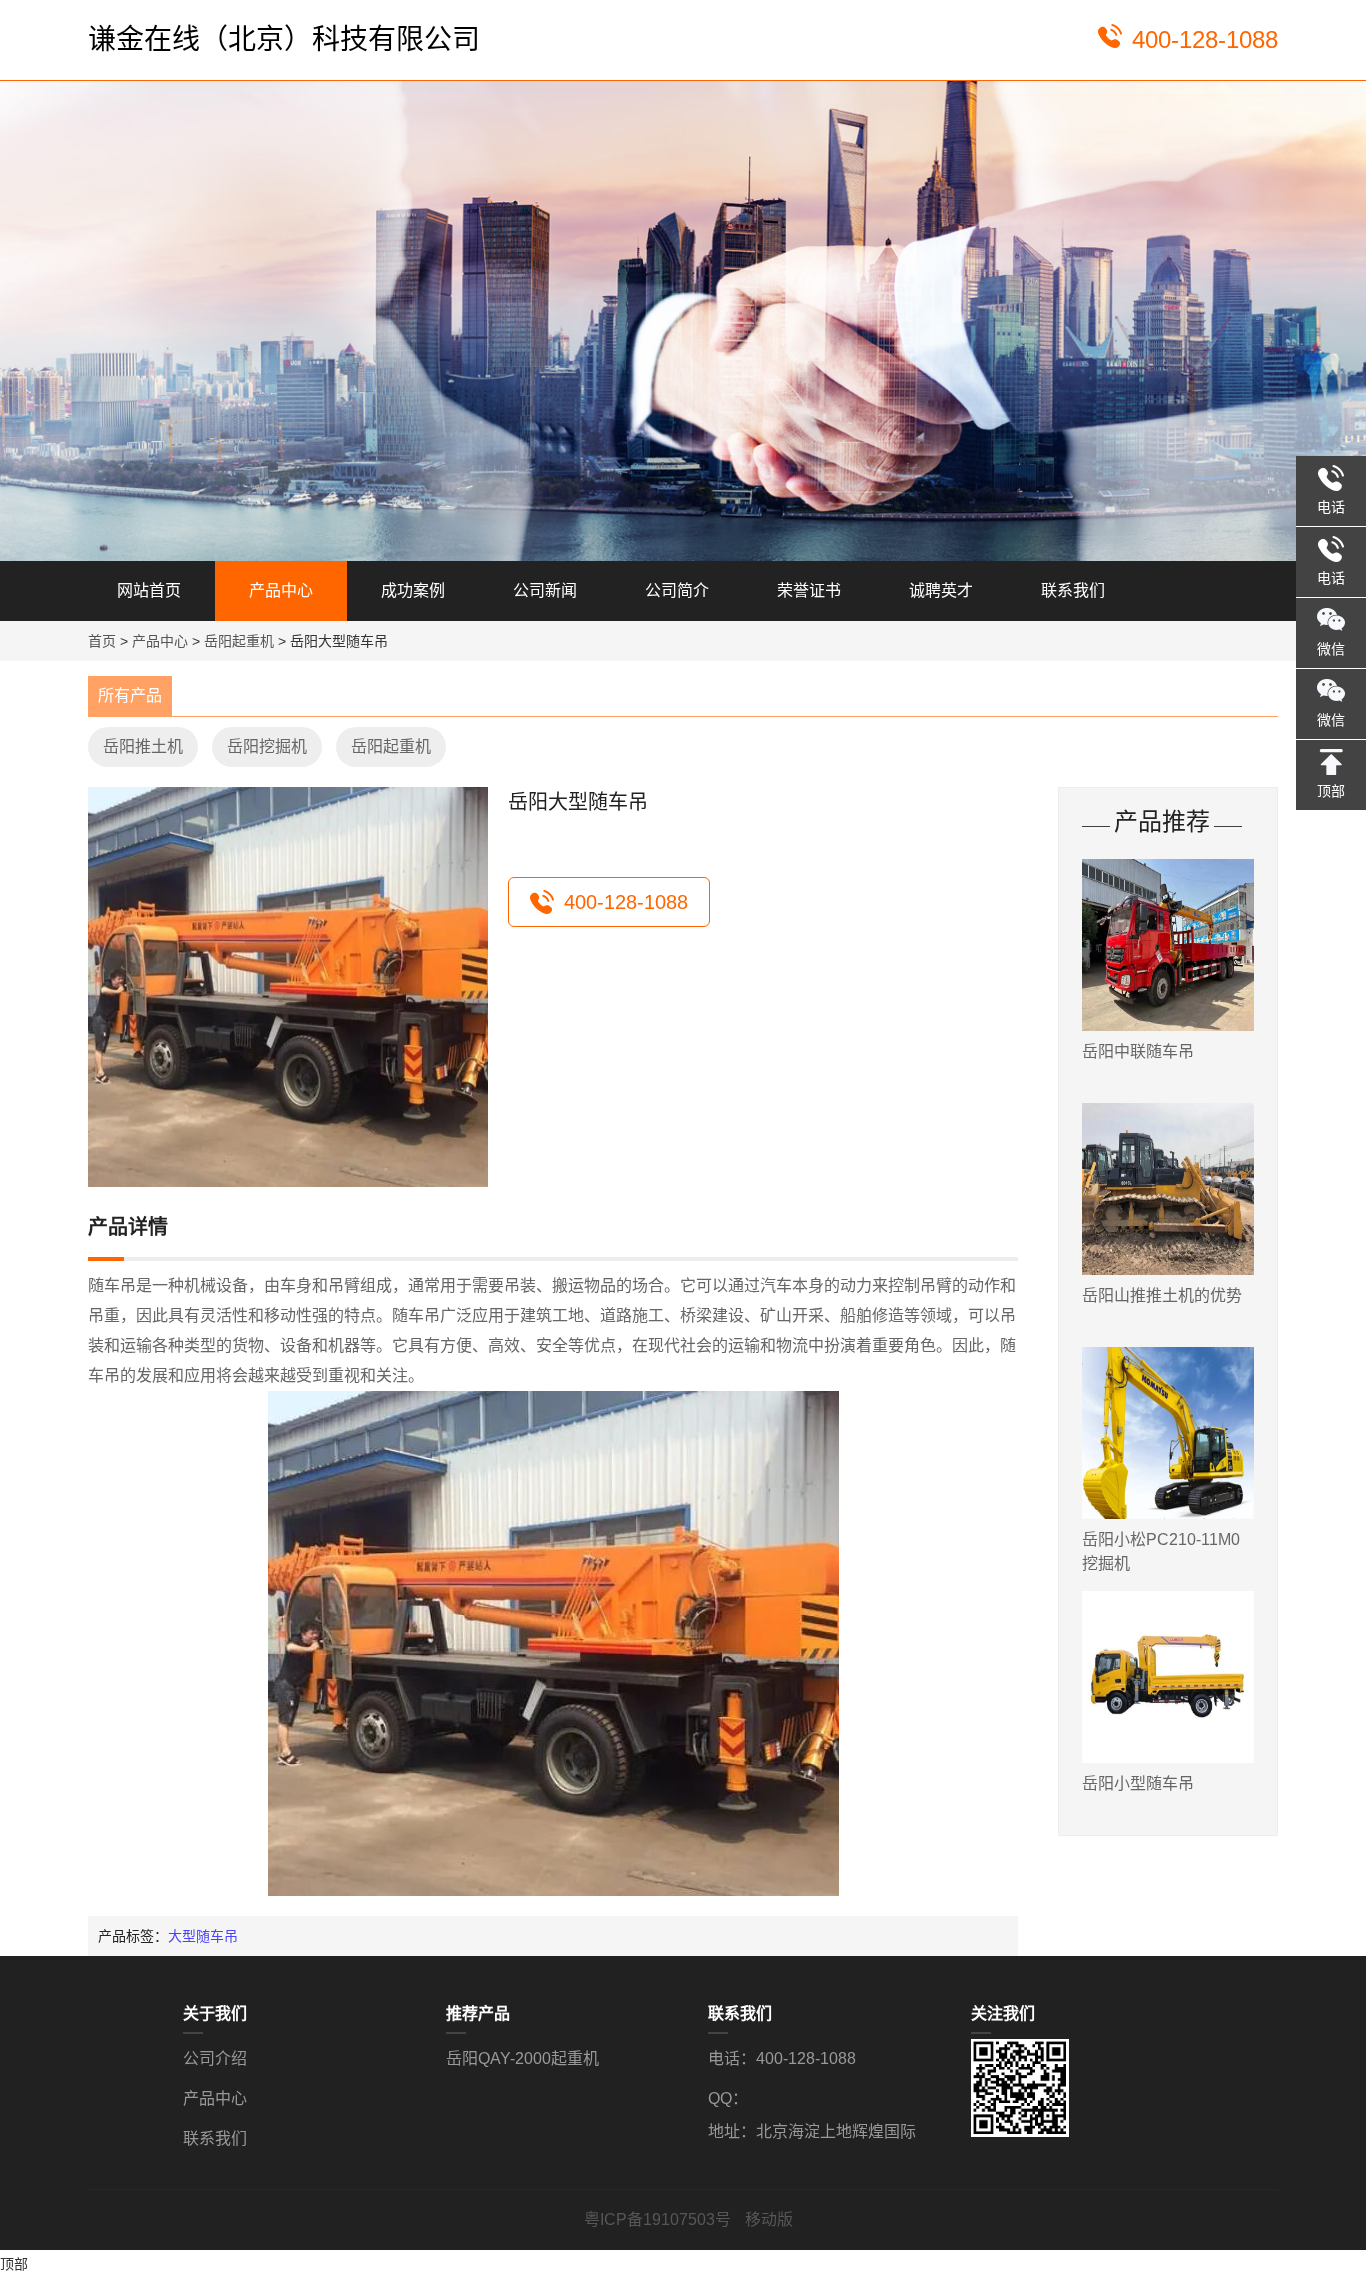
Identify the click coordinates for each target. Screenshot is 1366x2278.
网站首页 (149, 590)
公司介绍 (215, 2058)
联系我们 (1073, 590)
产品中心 (281, 590)
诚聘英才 (941, 590)
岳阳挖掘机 (267, 746)
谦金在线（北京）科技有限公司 (284, 39)
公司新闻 (545, 590)
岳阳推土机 (143, 746)
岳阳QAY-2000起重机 (522, 2058)
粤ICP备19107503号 (659, 2219)
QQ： (728, 2098)
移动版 (769, 2219)
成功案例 (413, 590)
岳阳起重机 (239, 641)
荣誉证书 (809, 590)
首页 (102, 641)
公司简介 (677, 590)
